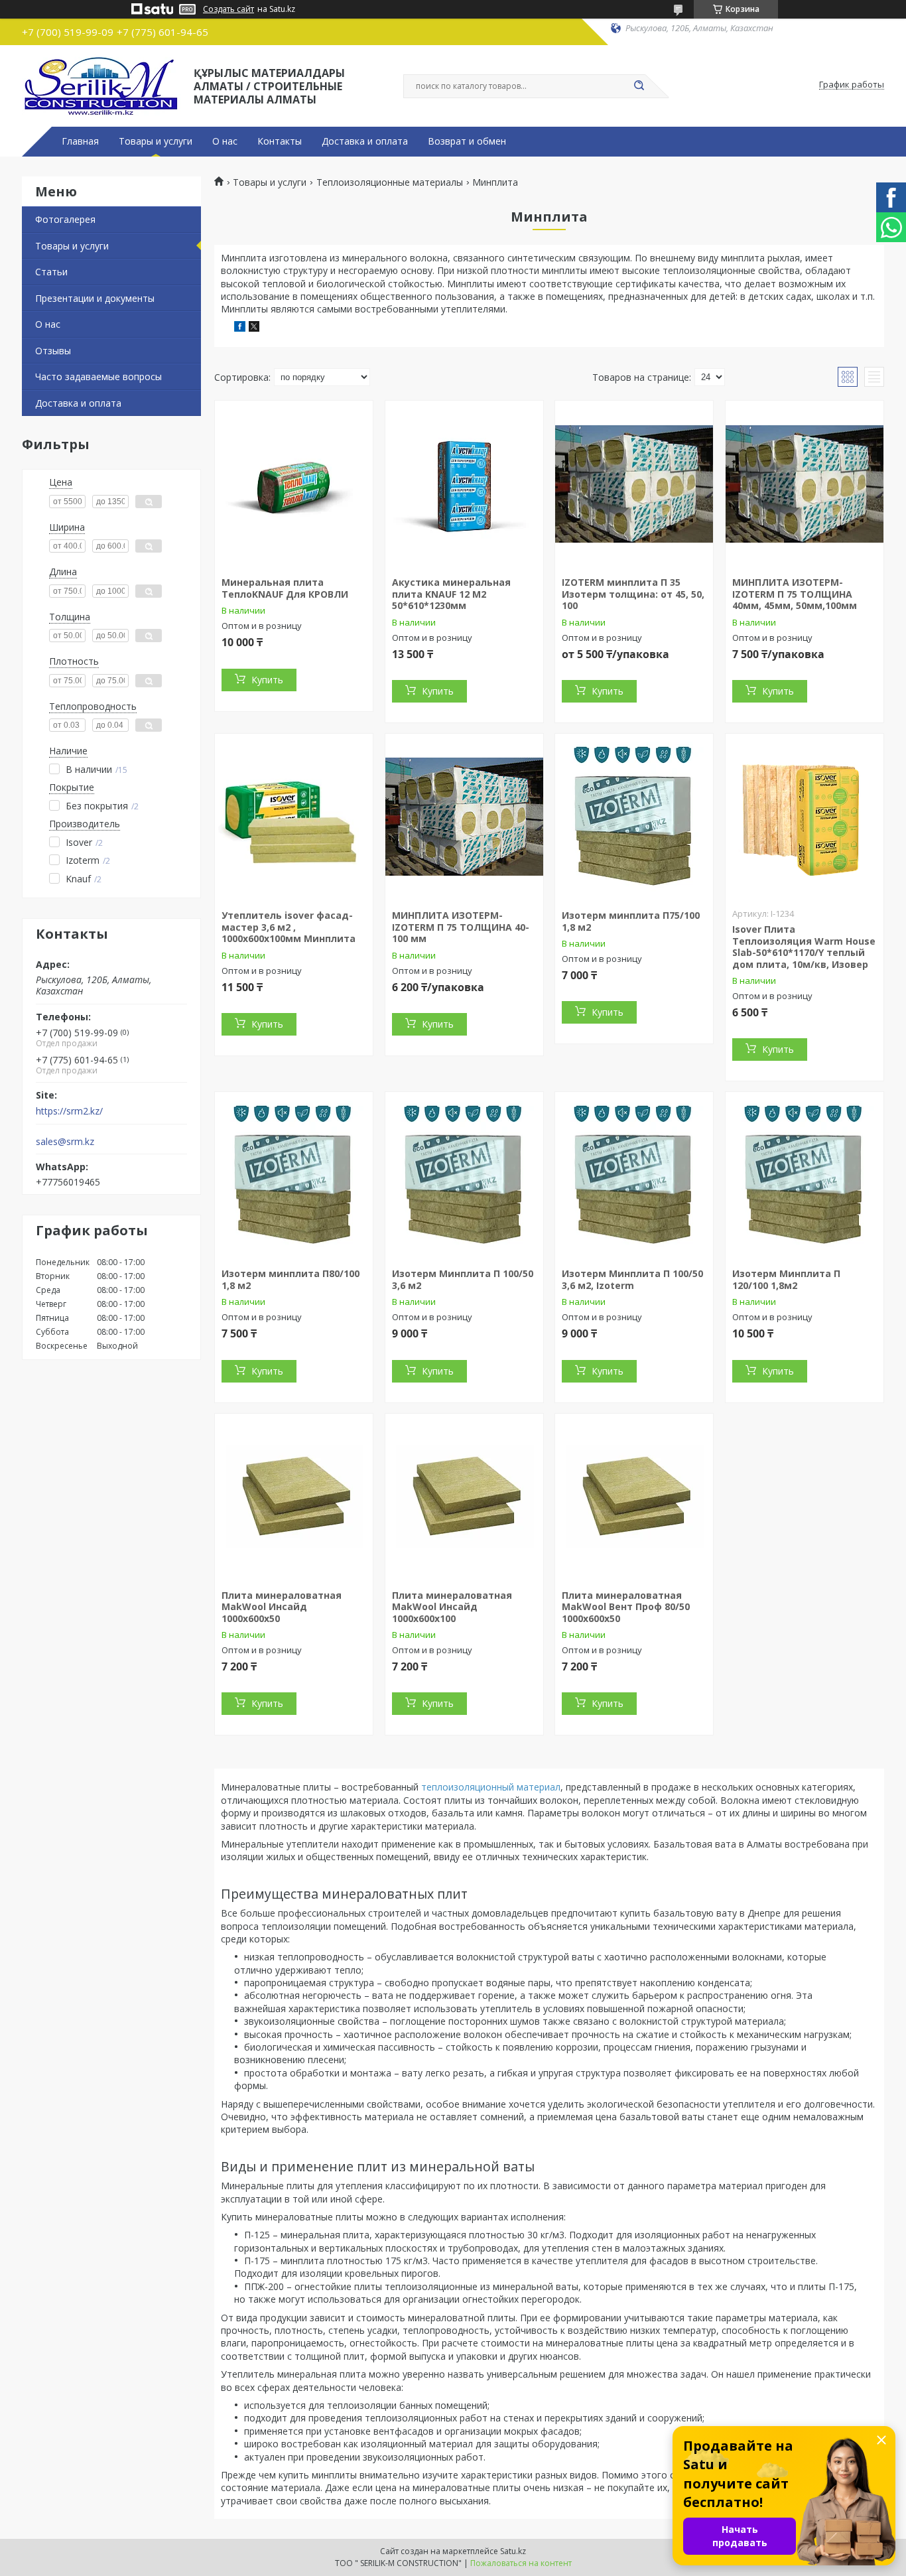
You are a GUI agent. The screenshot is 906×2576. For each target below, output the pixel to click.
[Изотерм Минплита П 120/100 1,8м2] (805, 1175)
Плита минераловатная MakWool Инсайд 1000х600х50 (282, 1607)
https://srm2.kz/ (69, 1111)
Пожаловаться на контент (521, 2563)
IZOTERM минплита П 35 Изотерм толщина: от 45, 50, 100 (633, 594)
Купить (267, 680)
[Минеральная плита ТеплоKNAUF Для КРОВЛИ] (294, 484)
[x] (254, 328)
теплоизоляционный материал (491, 1787)
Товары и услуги (156, 141)
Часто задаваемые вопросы (98, 376)
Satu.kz (513, 2551)
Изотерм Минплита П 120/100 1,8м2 (786, 1279)
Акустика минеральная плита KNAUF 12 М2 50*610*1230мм (451, 594)
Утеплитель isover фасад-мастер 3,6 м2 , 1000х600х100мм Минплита (289, 927)
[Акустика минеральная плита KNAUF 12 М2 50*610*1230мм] (464, 484)
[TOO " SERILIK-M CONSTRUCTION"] (102, 85)
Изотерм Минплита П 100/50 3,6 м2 (463, 1279)
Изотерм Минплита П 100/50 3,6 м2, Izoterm (632, 1279)
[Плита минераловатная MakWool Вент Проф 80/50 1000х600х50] (634, 1497)
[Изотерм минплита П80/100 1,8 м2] (294, 1175)
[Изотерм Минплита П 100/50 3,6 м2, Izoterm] (634, 1175)
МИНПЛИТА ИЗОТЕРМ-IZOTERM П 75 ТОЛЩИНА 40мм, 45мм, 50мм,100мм (795, 594)
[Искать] (639, 86)
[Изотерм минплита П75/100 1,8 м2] (634, 817)
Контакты (280, 141)
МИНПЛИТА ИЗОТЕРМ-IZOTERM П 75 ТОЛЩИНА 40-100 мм (461, 927)
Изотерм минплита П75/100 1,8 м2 (631, 921)
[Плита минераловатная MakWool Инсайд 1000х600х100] (464, 1497)
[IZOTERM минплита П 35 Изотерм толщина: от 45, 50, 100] (634, 484)
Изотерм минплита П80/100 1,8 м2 (291, 1279)
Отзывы (53, 351)
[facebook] (240, 328)
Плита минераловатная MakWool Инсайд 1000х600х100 (452, 1607)
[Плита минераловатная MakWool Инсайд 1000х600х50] (294, 1497)
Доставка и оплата (365, 141)
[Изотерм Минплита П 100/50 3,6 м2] (464, 1175)
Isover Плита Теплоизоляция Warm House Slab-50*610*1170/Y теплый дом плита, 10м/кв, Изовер (804, 947)
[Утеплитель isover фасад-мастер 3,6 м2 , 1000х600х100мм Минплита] (294, 817)
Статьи (51, 272)
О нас (225, 141)
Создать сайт (228, 9)
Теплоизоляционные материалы (390, 182)
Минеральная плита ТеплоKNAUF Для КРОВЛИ (285, 588)
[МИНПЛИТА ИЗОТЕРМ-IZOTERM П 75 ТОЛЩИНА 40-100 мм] (464, 817)
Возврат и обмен (467, 141)
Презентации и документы (95, 298)
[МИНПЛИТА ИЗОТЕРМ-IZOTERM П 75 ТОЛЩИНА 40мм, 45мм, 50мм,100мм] (805, 484)
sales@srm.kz (65, 1142)
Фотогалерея (65, 219)
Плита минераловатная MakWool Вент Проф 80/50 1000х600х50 (626, 1607)
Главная (80, 141)
